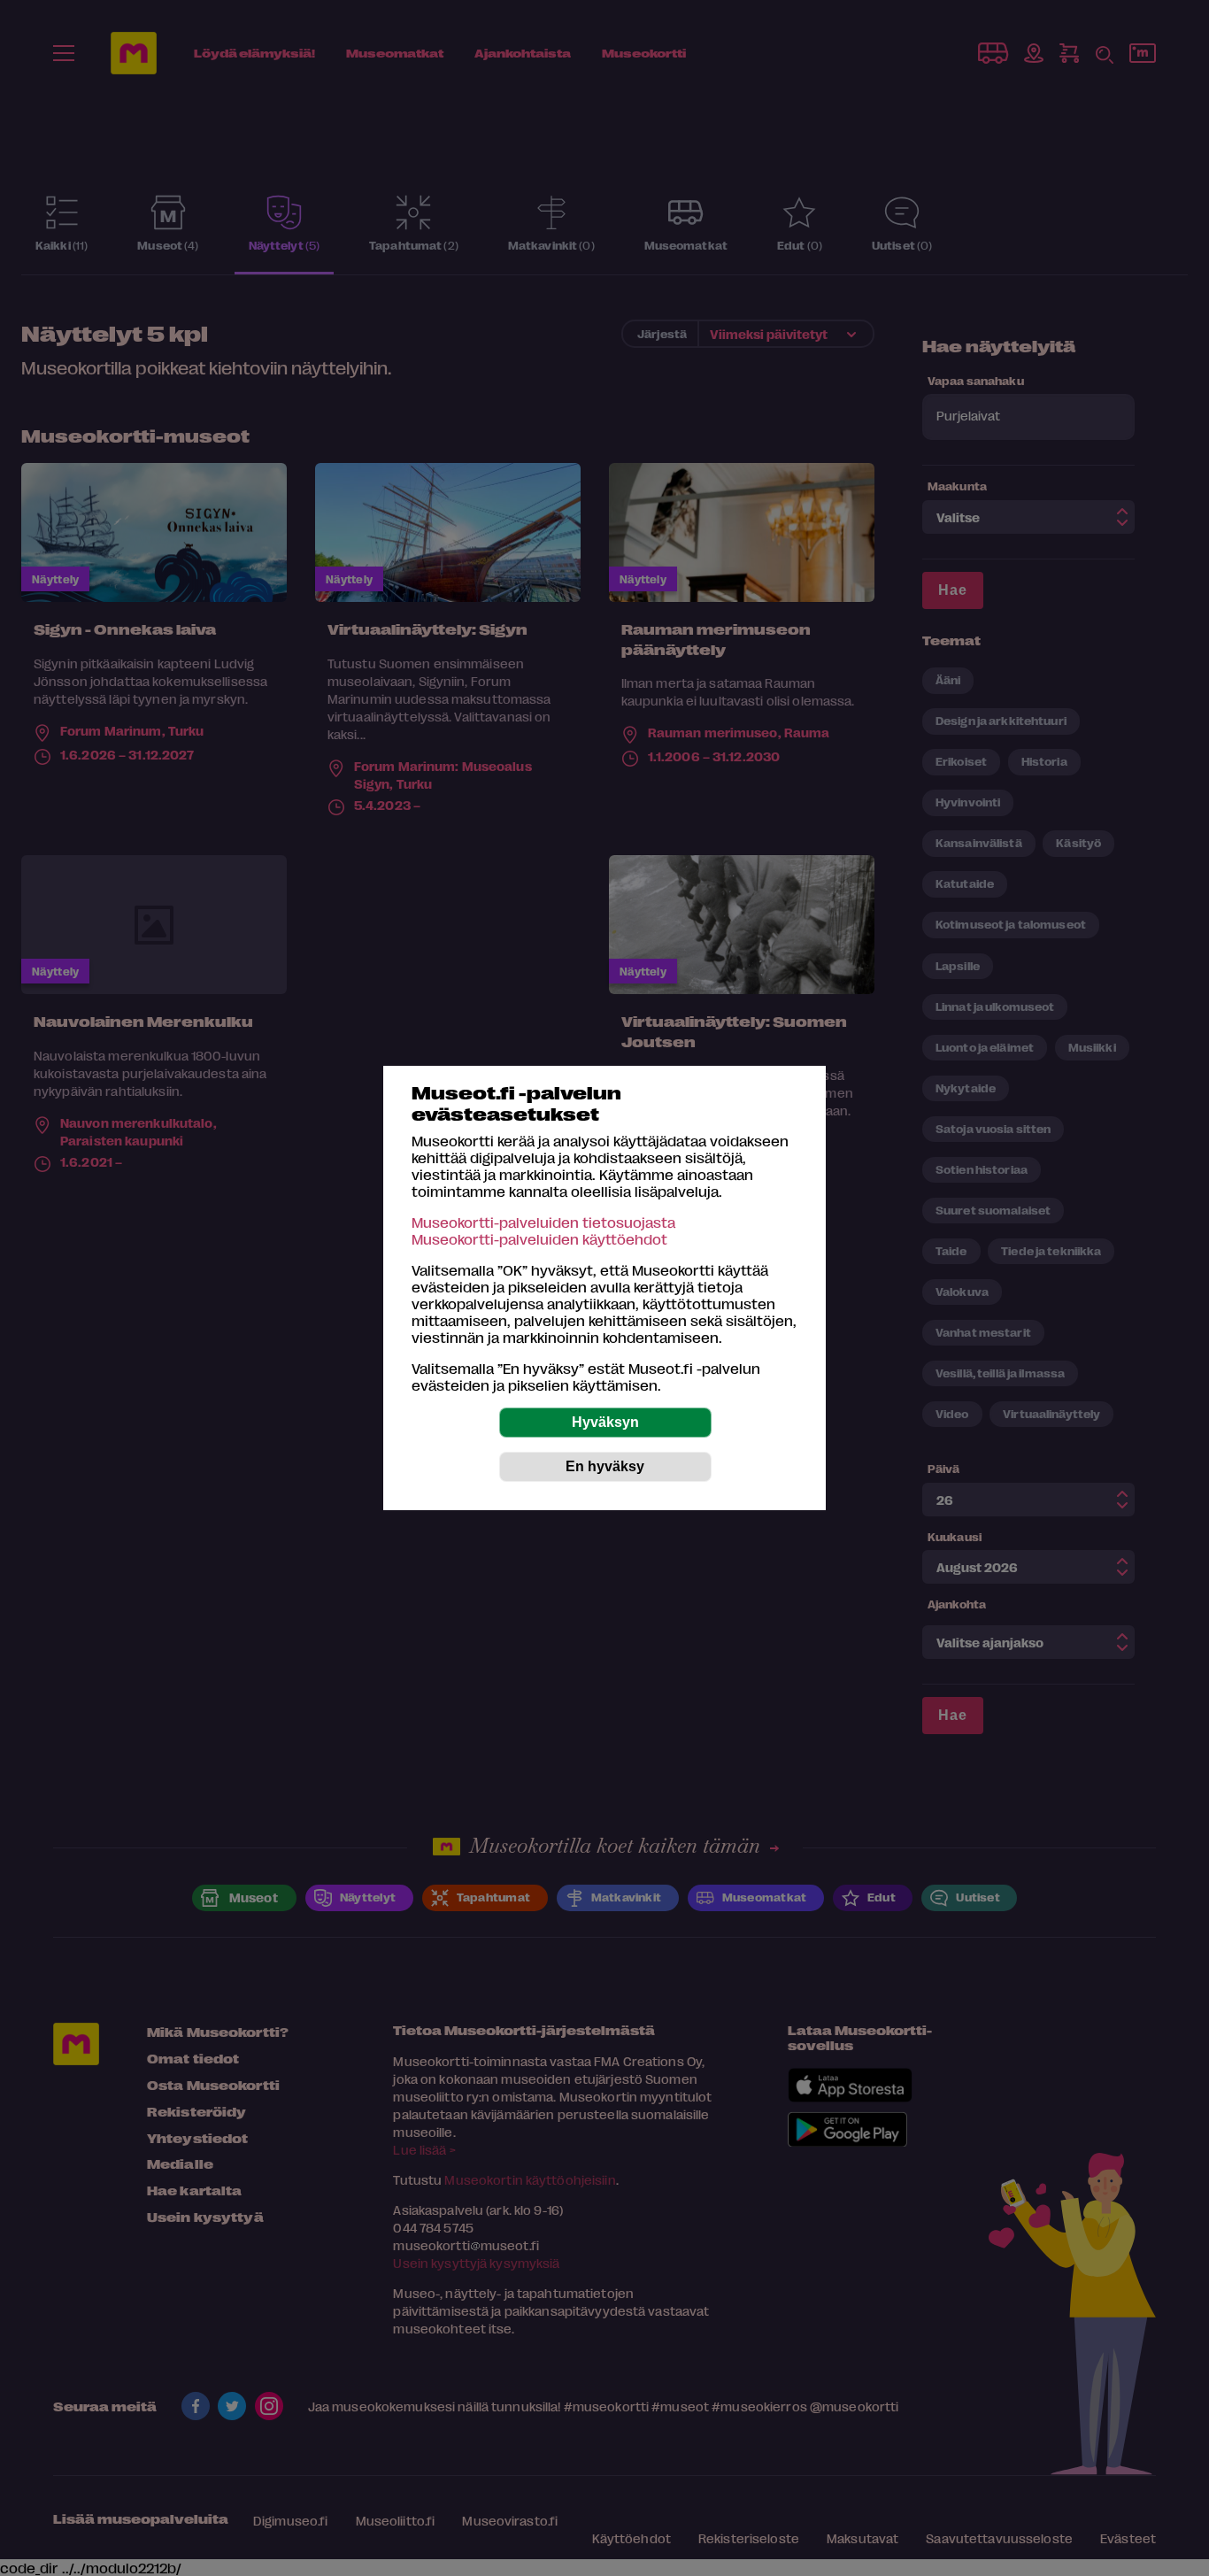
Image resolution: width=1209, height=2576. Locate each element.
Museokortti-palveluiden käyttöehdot (539, 1239)
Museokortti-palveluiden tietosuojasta (543, 1222)
